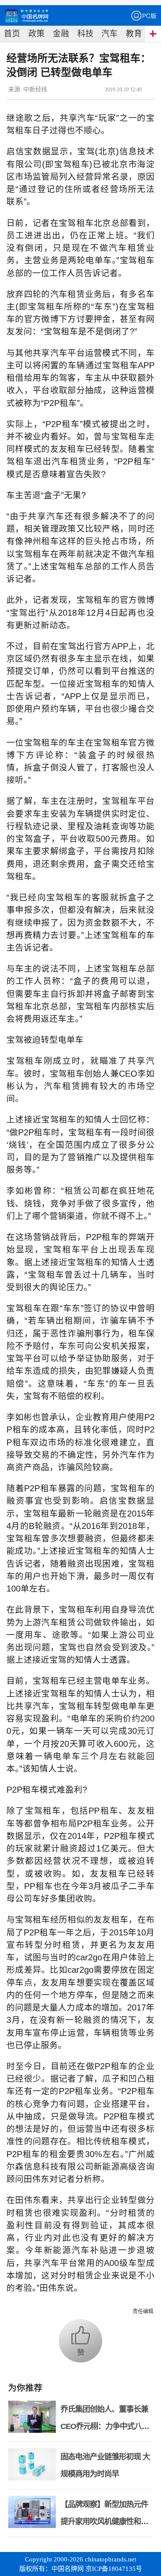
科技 (85, 34)
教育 (134, 34)
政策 (36, 34)
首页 (12, 34)
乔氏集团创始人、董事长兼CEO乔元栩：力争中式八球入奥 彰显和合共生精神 (105, 2426)
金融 (61, 34)
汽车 (109, 34)
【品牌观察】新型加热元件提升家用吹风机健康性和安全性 (104, 2522)
